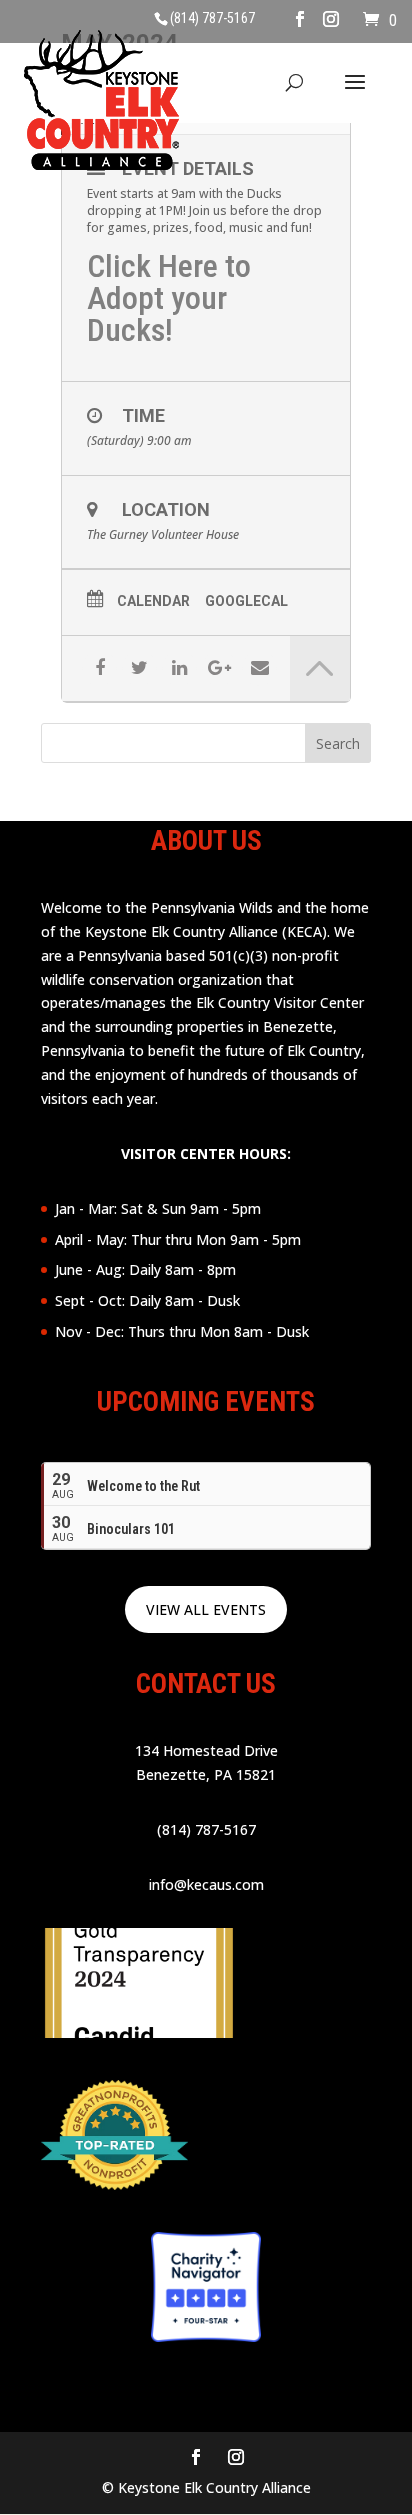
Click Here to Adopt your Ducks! (169, 298)
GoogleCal (246, 601)
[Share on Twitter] (139, 668)
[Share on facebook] (99, 668)
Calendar (153, 601)
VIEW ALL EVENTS (206, 1609)
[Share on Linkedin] (179, 668)
